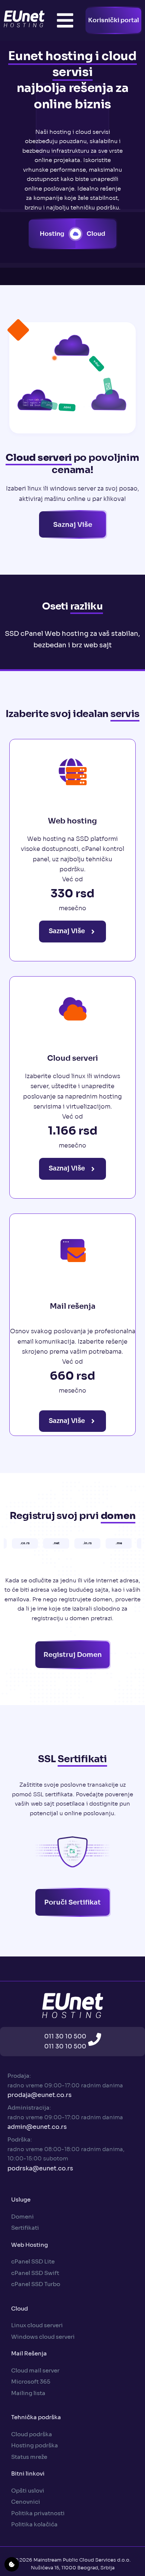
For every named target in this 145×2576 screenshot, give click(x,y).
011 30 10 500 (65, 2036)
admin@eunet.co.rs (37, 2127)
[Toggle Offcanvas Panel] (65, 20)
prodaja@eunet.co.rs (40, 2095)
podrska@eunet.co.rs (40, 2168)
